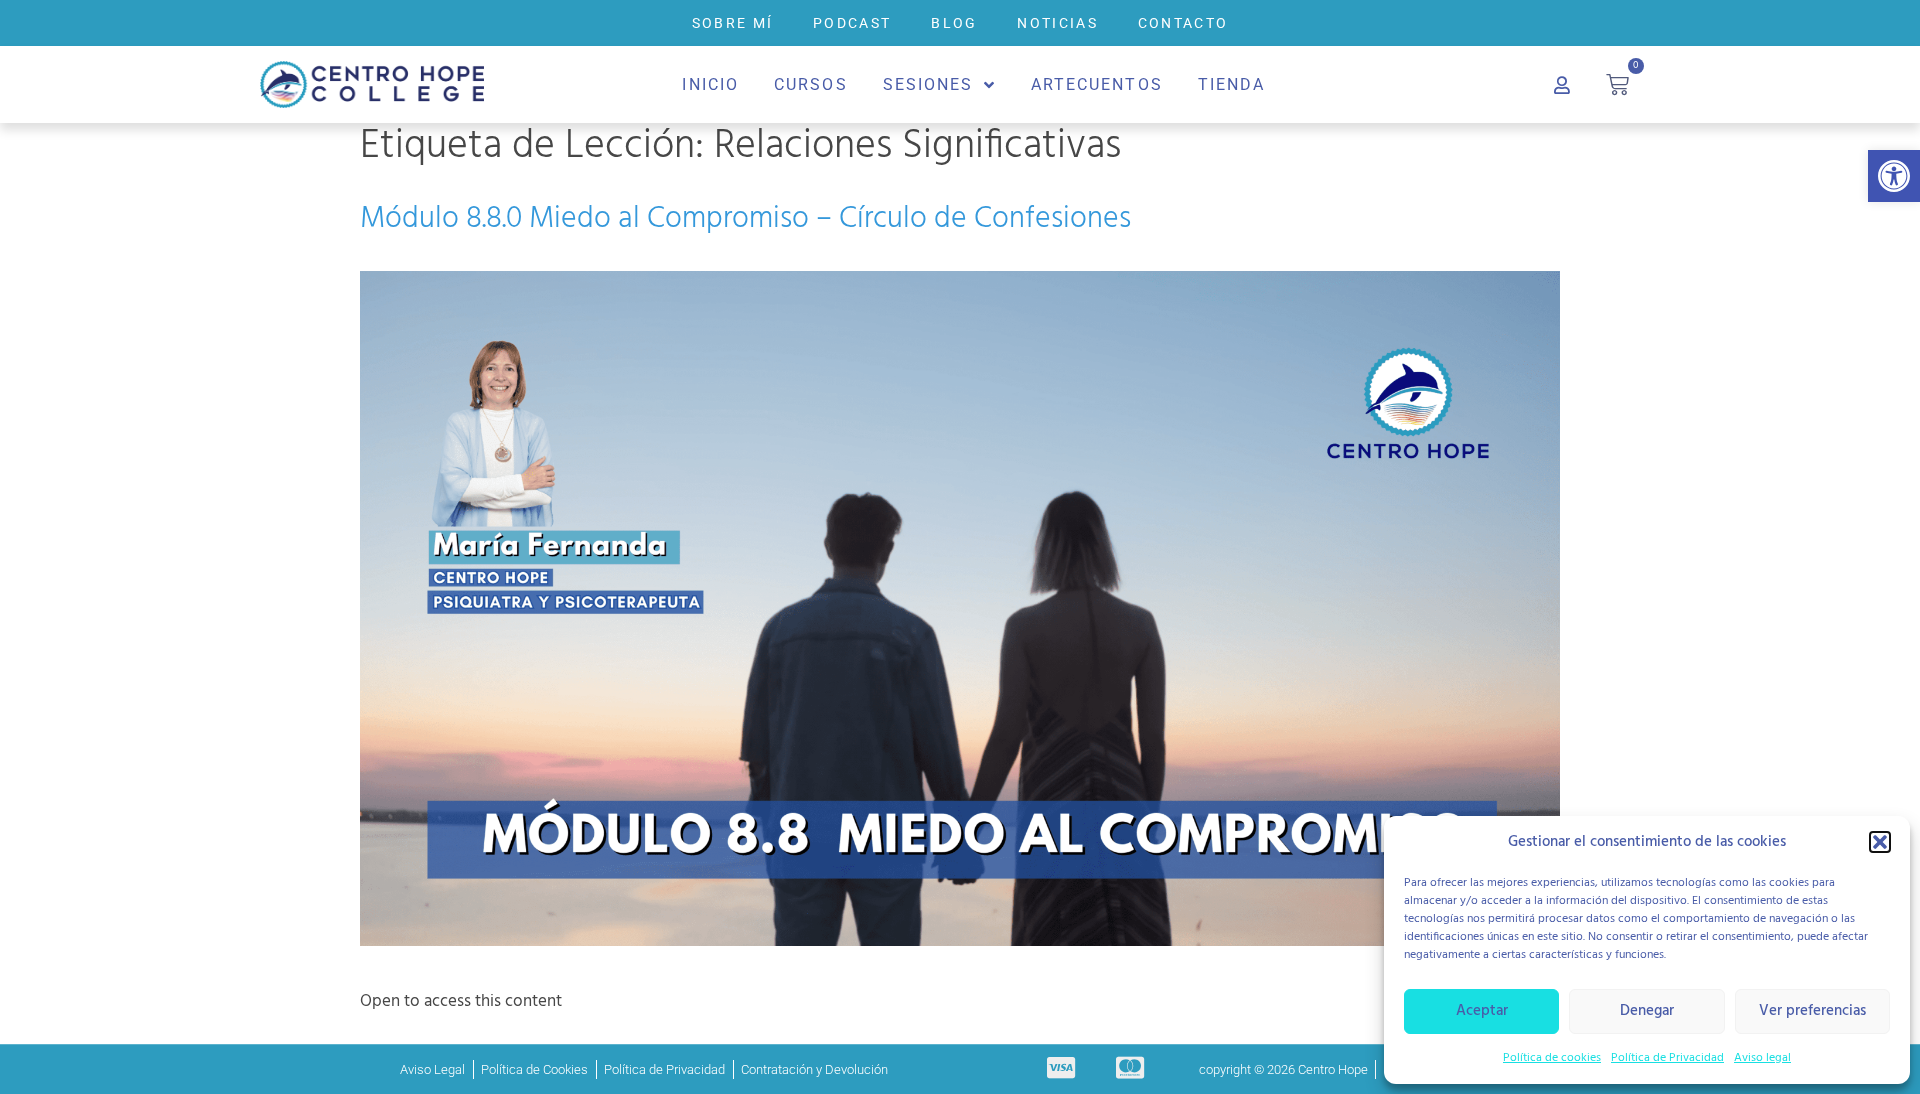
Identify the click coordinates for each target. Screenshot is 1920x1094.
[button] (1880, 842)
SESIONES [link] (928, 84)
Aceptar (1482, 1011)
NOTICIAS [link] (1057, 23)
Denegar (1647, 1011)
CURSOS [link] (811, 84)
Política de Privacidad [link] (1667, 1058)
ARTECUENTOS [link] (1097, 84)
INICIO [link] (710, 84)
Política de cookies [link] (1552, 1058)
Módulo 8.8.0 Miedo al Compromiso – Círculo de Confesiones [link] (745, 219)
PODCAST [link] (852, 23)
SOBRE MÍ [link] (732, 23)
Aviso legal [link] (1762, 1058)
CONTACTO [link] (1183, 23)
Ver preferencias (1812, 1011)
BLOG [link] (954, 23)
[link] (1894, 176)
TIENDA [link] (1232, 84)
